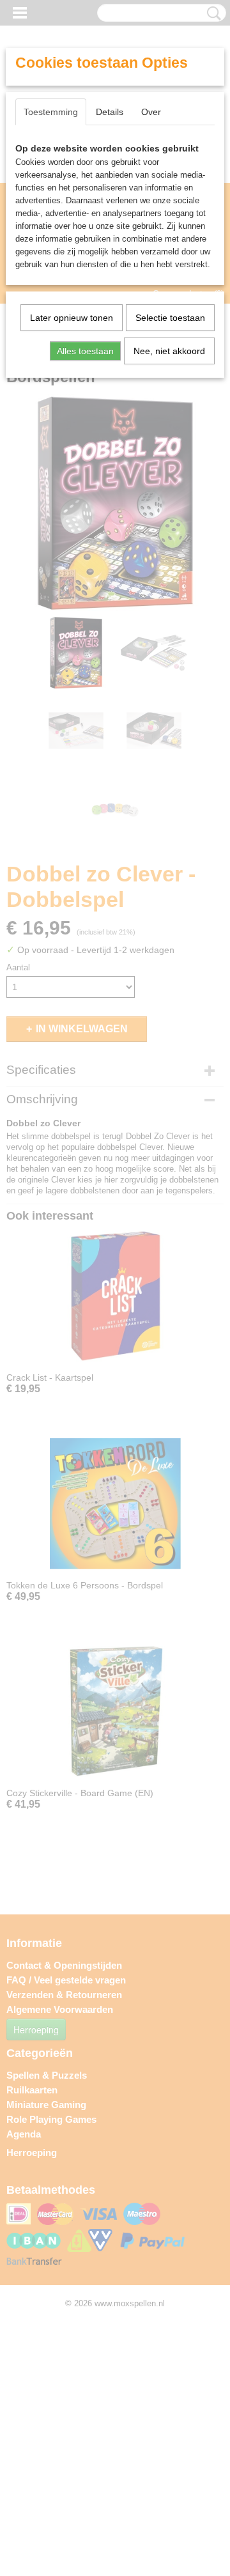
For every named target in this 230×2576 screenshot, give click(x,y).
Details (110, 112)
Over (151, 112)
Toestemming (51, 112)
